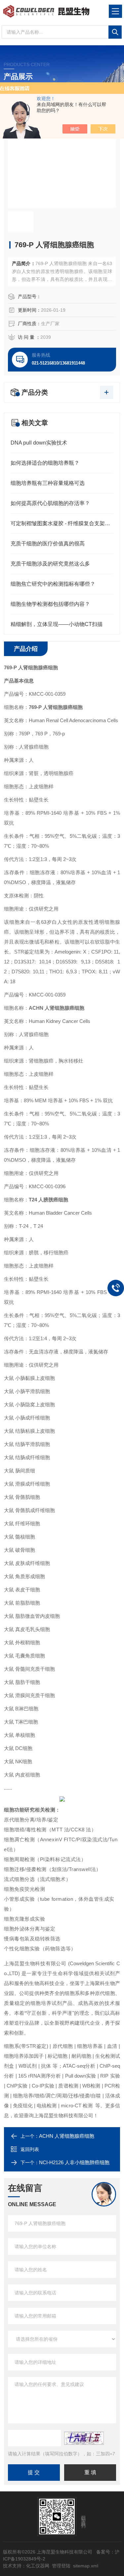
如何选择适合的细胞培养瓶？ (45, 463)
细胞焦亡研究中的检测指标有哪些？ (53, 584)
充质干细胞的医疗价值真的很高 (48, 544)
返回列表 (30, 2149)
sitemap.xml (86, 2566)
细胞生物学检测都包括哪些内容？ (50, 604)
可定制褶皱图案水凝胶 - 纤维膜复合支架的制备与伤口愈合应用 (62, 523)
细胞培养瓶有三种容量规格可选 (48, 483)
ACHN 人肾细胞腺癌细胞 (67, 2136)
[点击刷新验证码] (84, 2438)
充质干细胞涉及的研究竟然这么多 (50, 564)
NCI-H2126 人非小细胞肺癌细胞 (74, 2162)
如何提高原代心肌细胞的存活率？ (50, 503)
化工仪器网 (38, 2566)
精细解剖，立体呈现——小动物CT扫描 (57, 624)
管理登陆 (61, 2566)
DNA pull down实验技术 (39, 443)
